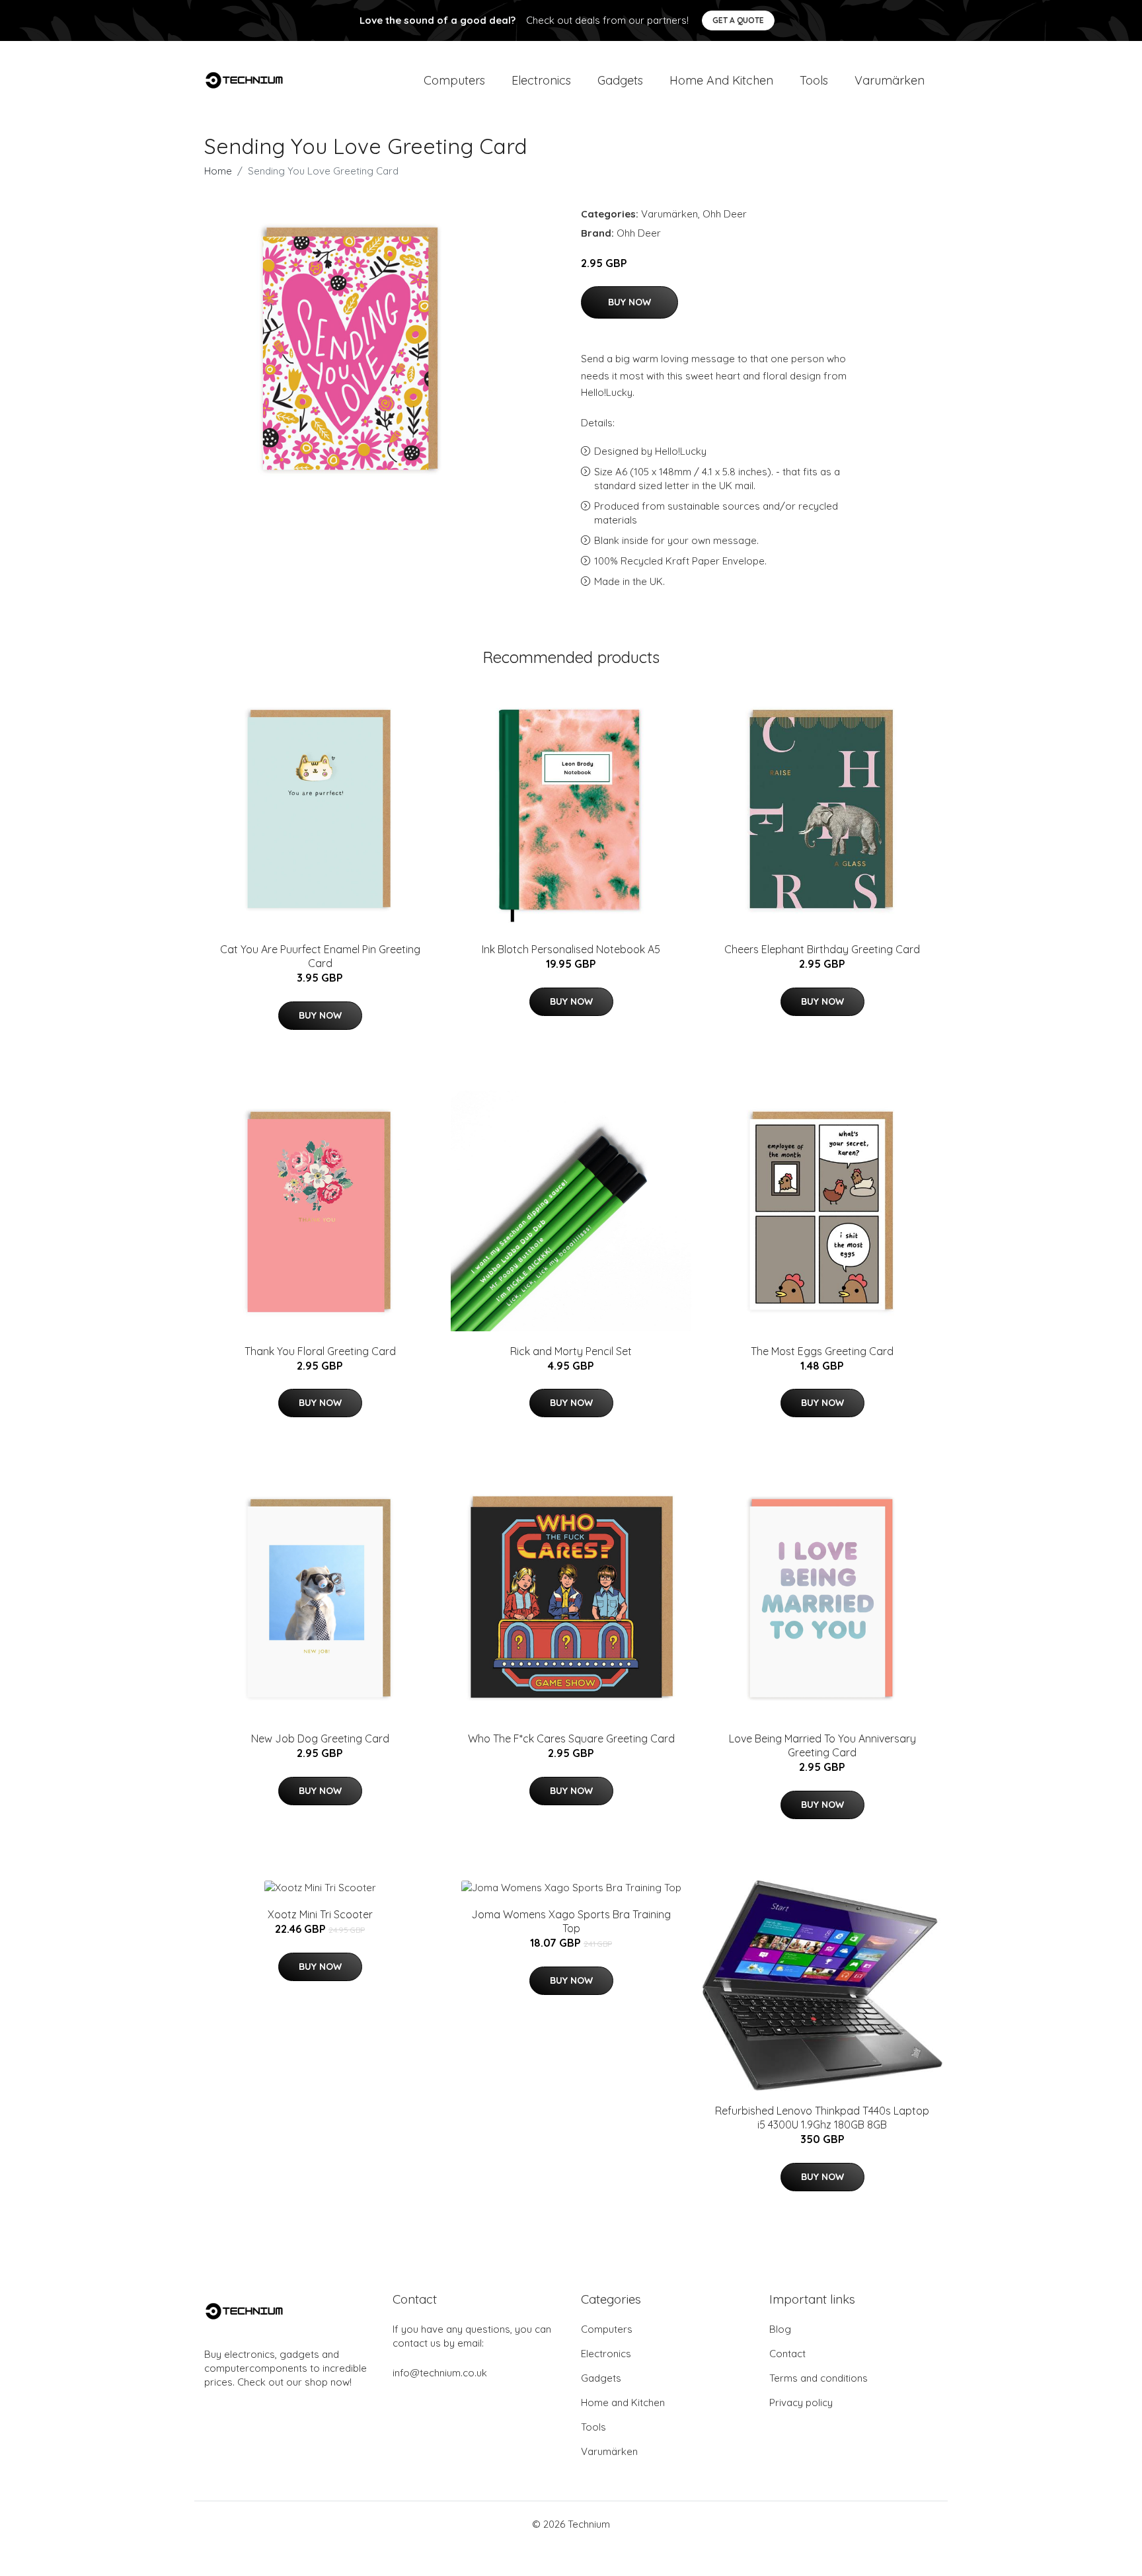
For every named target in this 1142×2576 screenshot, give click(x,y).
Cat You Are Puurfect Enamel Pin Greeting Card (320, 956)
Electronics (541, 80)
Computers (454, 80)
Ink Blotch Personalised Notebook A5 (571, 949)
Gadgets (620, 80)
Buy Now (629, 302)
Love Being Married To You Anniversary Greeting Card (822, 1745)
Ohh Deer (725, 214)
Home (218, 171)
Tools (814, 80)
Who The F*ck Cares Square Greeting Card (571, 1738)
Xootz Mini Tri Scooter (320, 1914)
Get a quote (738, 20)
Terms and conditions (818, 2378)
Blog (780, 2329)
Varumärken (890, 80)
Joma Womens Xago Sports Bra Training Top (571, 1921)
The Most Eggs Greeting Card (822, 1351)
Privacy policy (801, 2402)
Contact (787, 2354)
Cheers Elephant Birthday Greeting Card (822, 949)
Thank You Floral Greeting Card (320, 1351)
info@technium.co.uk (440, 2373)
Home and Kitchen (721, 80)
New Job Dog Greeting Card (320, 1738)
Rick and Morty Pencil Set (571, 1351)
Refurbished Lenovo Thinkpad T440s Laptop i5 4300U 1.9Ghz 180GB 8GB (822, 2118)
